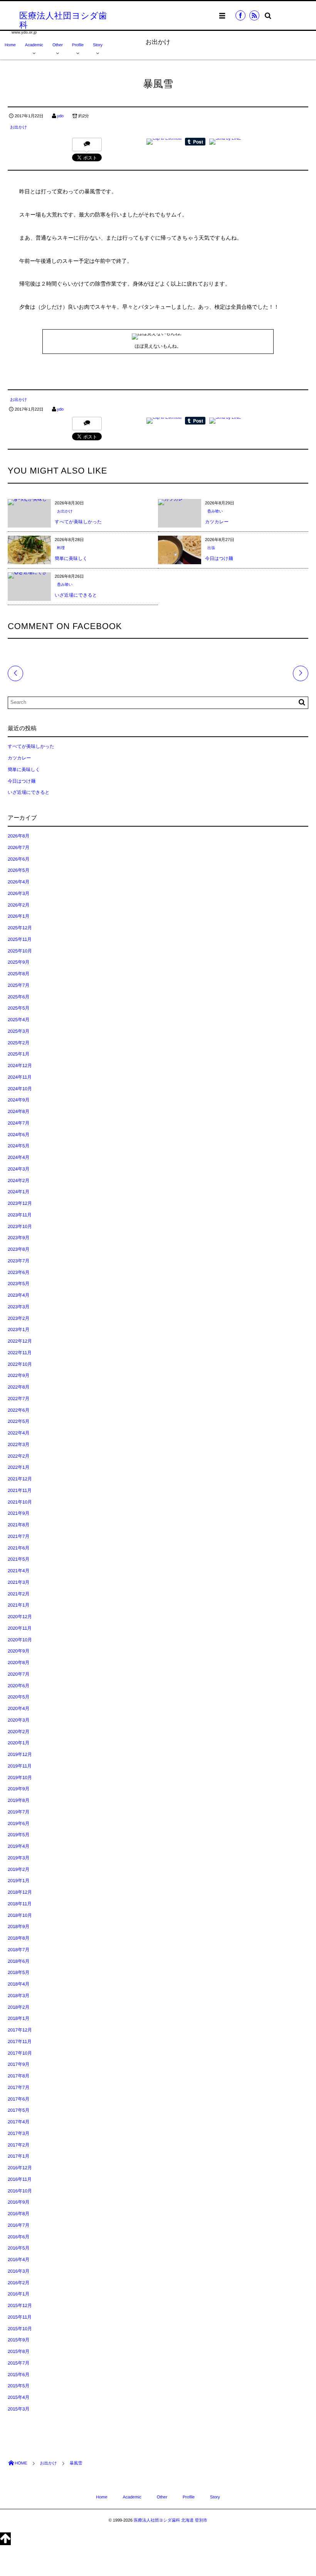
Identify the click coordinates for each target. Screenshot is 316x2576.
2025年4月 (18, 1020)
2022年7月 (18, 1399)
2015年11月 (20, 2317)
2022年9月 (18, 1375)
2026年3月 (18, 893)
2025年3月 (18, 1031)
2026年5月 (18, 870)
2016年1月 (18, 2294)
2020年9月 (18, 1651)
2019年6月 (18, 1823)
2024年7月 (18, 1123)
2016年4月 (18, 2260)
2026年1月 (18, 916)
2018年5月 (18, 1972)
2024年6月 (18, 1135)
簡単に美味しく (71, 558)
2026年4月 (18, 882)
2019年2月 (18, 1869)
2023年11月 (20, 1215)
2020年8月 (18, 1663)
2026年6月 (18, 859)
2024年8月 (18, 1111)
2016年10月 (20, 2191)
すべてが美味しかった (78, 522)
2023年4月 (18, 1295)
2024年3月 (18, 1169)
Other (58, 45)
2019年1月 (18, 1881)
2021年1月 (18, 1605)
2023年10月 (20, 1226)
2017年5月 (18, 2110)
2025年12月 (20, 928)
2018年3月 (18, 1996)
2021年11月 (20, 1490)
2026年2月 (18, 905)
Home (10, 45)
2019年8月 (18, 1800)
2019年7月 (18, 1812)
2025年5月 (18, 1008)
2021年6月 (18, 1548)
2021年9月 (18, 1513)
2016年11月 (20, 2179)
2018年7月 (18, 1950)
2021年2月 (18, 1594)
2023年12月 (20, 1203)
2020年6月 (18, 1686)
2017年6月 (18, 2099)
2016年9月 (18, 2202)
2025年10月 (20, 951)
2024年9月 (18, 1100)
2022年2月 (18, 1456)
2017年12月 (20, 2030)
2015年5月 (18, 2386)
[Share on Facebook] (240, 15)
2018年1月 (18, 2018)
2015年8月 (18, 2351)
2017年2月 (18, 2145)
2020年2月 (18, 1732)
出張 (211, 548)
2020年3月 (18, 1720)
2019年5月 (18, 1835)
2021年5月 (18, 1559)
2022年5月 (18, 1421)
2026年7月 (18, 847)
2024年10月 (20, 1089)
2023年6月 (18, 1272)
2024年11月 (20, 1077)
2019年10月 (20, 1778)
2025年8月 (18, 974)
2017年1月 (18, 2156)
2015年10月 (20, 2329)
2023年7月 (18, 1261)
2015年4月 (18, 2397)
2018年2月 (18, 2007)
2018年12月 (20, 1892)
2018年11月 (20, 1904)
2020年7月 (18, 1674)
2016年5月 (18, 2248)
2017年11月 (20, 2042)
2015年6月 (18, 2375)
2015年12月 (20, 2305)
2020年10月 (20, 1640)
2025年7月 (18, 985)
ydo (60, 116)
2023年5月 (18, 1284)
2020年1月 (18, 1743)
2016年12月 (20, 2168)
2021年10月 (20, 1502)
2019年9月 (18, 1789)
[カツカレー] (173, 502)
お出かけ (18, 127)
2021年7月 (18, 1536)
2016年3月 (18, 2271)
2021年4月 (18, 1571)
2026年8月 (18, 836)
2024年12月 (20, 1066)
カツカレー (217, 522)
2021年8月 (18, 1525)
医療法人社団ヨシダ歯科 (63, 20)
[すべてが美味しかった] (29, 502)
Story (98, 45)
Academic (34, 45)
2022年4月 (18, 1433)
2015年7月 (18, 2363)
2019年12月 (20, 1754)
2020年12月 (20, 1617)
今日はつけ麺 (219, 558)
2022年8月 (18, 1387)
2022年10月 (20, 1364)
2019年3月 (18, 1858)
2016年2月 (18, 2283)
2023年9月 (18, 1238)
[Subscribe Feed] (254, 15)
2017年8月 (18, 2076)
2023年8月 (18, 1249)
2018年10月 (20, 1915)
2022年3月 (18, 1444)
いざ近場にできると (76, 595)
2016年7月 (18, 2225)
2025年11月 (20, 939)
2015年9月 (18, 2340)
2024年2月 (18, 1181)
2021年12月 (20, 1479)
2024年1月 (18, 1192)
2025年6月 (18, 997)
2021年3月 (18, 1582)
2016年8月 (18, 2214)
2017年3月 (18, 2133)
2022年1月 (18, 1467)
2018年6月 (18, 1961)
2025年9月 (18, 962)
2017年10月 (20, 2053)
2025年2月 (18, 1043)
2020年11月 (20, 1628)
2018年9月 (18, 1927)
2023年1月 (18, 1329)
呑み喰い (215, 512)
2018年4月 (18, 1984)
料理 (61, 548)
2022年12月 (20, 1341)
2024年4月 (18, 1157)
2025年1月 (18, 1054)
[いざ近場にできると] (29, 575)
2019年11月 (20, 1766)
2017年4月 (18, 2122)
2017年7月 (18, 2087)
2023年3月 (18, 1307)
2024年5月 (18, 1146)
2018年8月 (18, 1938)
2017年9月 (18, 2064)
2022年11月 (20, 1353)
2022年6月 (18, 1410)
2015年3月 (18, 2409)
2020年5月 (18, 1697)
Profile (78, 45)
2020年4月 (18, 1708)
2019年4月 (18, 1846)
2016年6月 (18, 2237)
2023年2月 (18, 1318)
